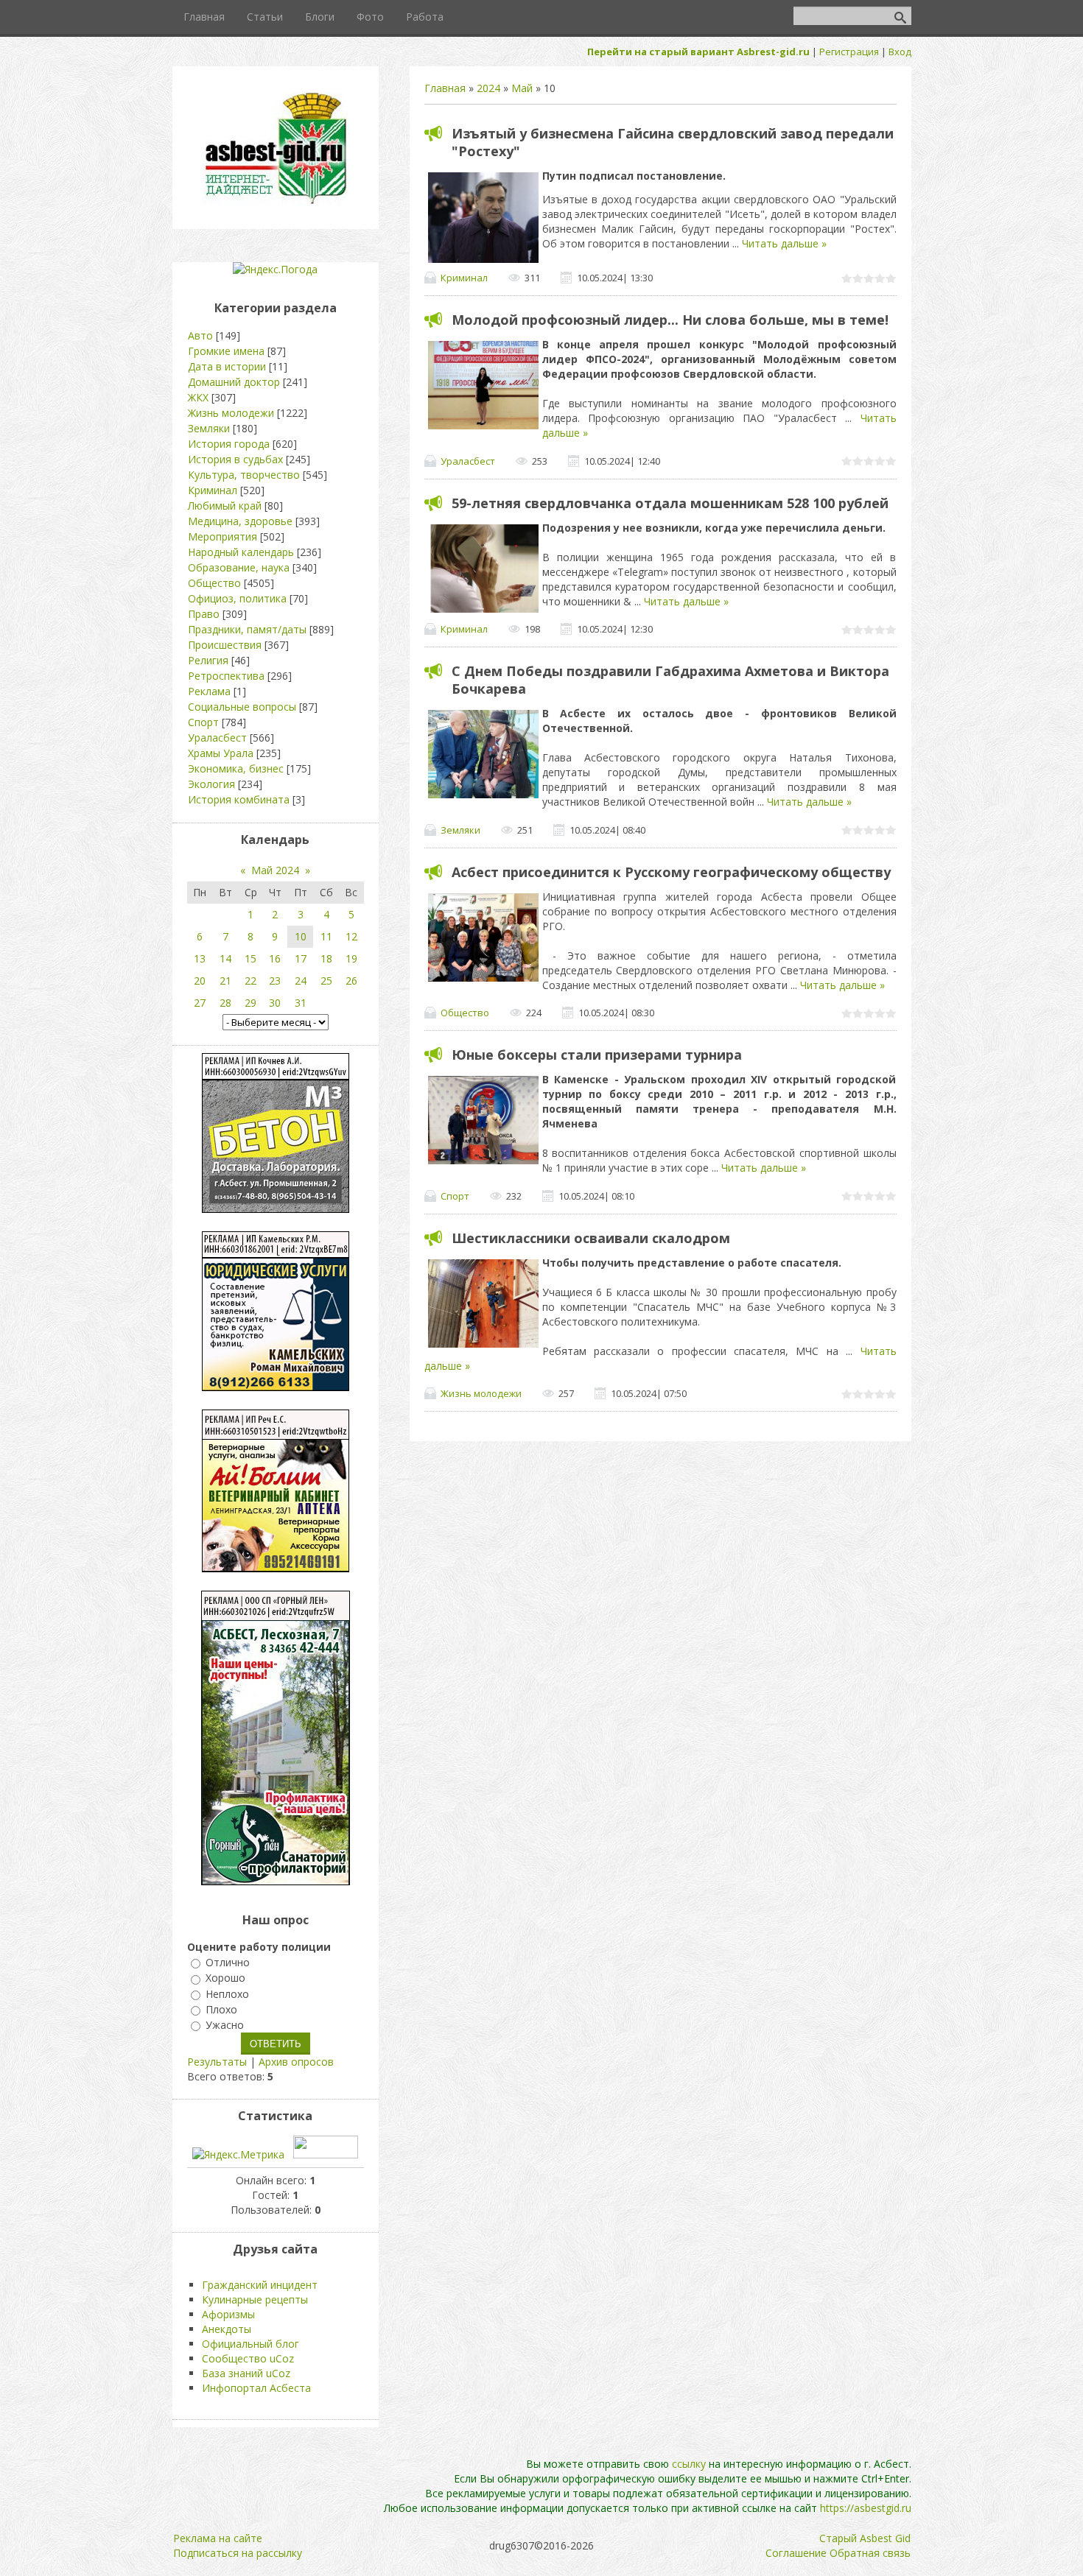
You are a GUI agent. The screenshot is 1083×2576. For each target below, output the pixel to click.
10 (301, 936)
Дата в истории (227, 366)
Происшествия (225, 645)
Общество (465, 1013)
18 (326, 958)
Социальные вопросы (242, 707)
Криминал (464, 278)
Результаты (217, 2062)
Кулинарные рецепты (255, 2299)
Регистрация (849, 52)
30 (275, 1003)
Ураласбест (468, 461)
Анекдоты (227, 2329)
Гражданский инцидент (260, 2285)
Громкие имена (226, 351)
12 (351, 936)
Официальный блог (250, 2344)
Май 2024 (275, 870)
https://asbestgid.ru (866, 2508)
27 (200, 1003)
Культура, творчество (244, 475)
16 (275, 958)
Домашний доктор (234, 382)
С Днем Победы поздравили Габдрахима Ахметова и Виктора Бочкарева (670, 680)
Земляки (460, 830)
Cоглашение (796, 2553)
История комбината (239, 799)
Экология (211, 784)
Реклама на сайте (218, 2538)
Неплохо (227, 1994)
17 (301, 958)
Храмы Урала (221, 753)
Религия (208, 660)
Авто (200, 335)
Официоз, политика (237, 598)
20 (200, 981)
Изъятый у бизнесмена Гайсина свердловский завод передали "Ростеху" (673, 142)
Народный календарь (241, 552)
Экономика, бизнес (236, 768)
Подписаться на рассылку (238, 2553)
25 (326, 981)
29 (250, 1003)
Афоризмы (228, 2314)
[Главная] (276, 203)
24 (301, 981)
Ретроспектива (226, 676)
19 (351, 958)
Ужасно (225, 2025)
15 (250, 958)
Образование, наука (239, 567)
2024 (488, 88)
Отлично (228, 1962)
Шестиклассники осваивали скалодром (591, 1238)
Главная (445, 88)
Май (522, 88)
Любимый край (225, 506)
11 (326, 936)
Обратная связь (870, 2553)
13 (200, 958)
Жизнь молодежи (481, 1393)
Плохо (221, 2009)
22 (250, 981)
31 (301, 1003)
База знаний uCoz (246, 2373)
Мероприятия (222, 536)
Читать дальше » (784, 243)
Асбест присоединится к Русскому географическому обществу (671, 872)
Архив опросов (296, 2062)
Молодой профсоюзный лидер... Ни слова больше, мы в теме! (670, 320)
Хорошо (225, 1978)
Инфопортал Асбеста (256, 2388)
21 (225, 981)
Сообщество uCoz (248, 2358)
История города (229, 444)
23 (275, 981)
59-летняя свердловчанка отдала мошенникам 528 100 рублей (670, 503)
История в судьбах (235, 459)
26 (351, 981)
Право (204, 614)
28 (225, 1003)
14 (225, 958)
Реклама (209, 691)
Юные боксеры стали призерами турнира (597, 1055)
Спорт (455, 1196)
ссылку (689, 2464)
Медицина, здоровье (240, 521)
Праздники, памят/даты (247, 629)
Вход (900, 52)
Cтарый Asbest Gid (865, 2538)
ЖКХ (198, 397)
